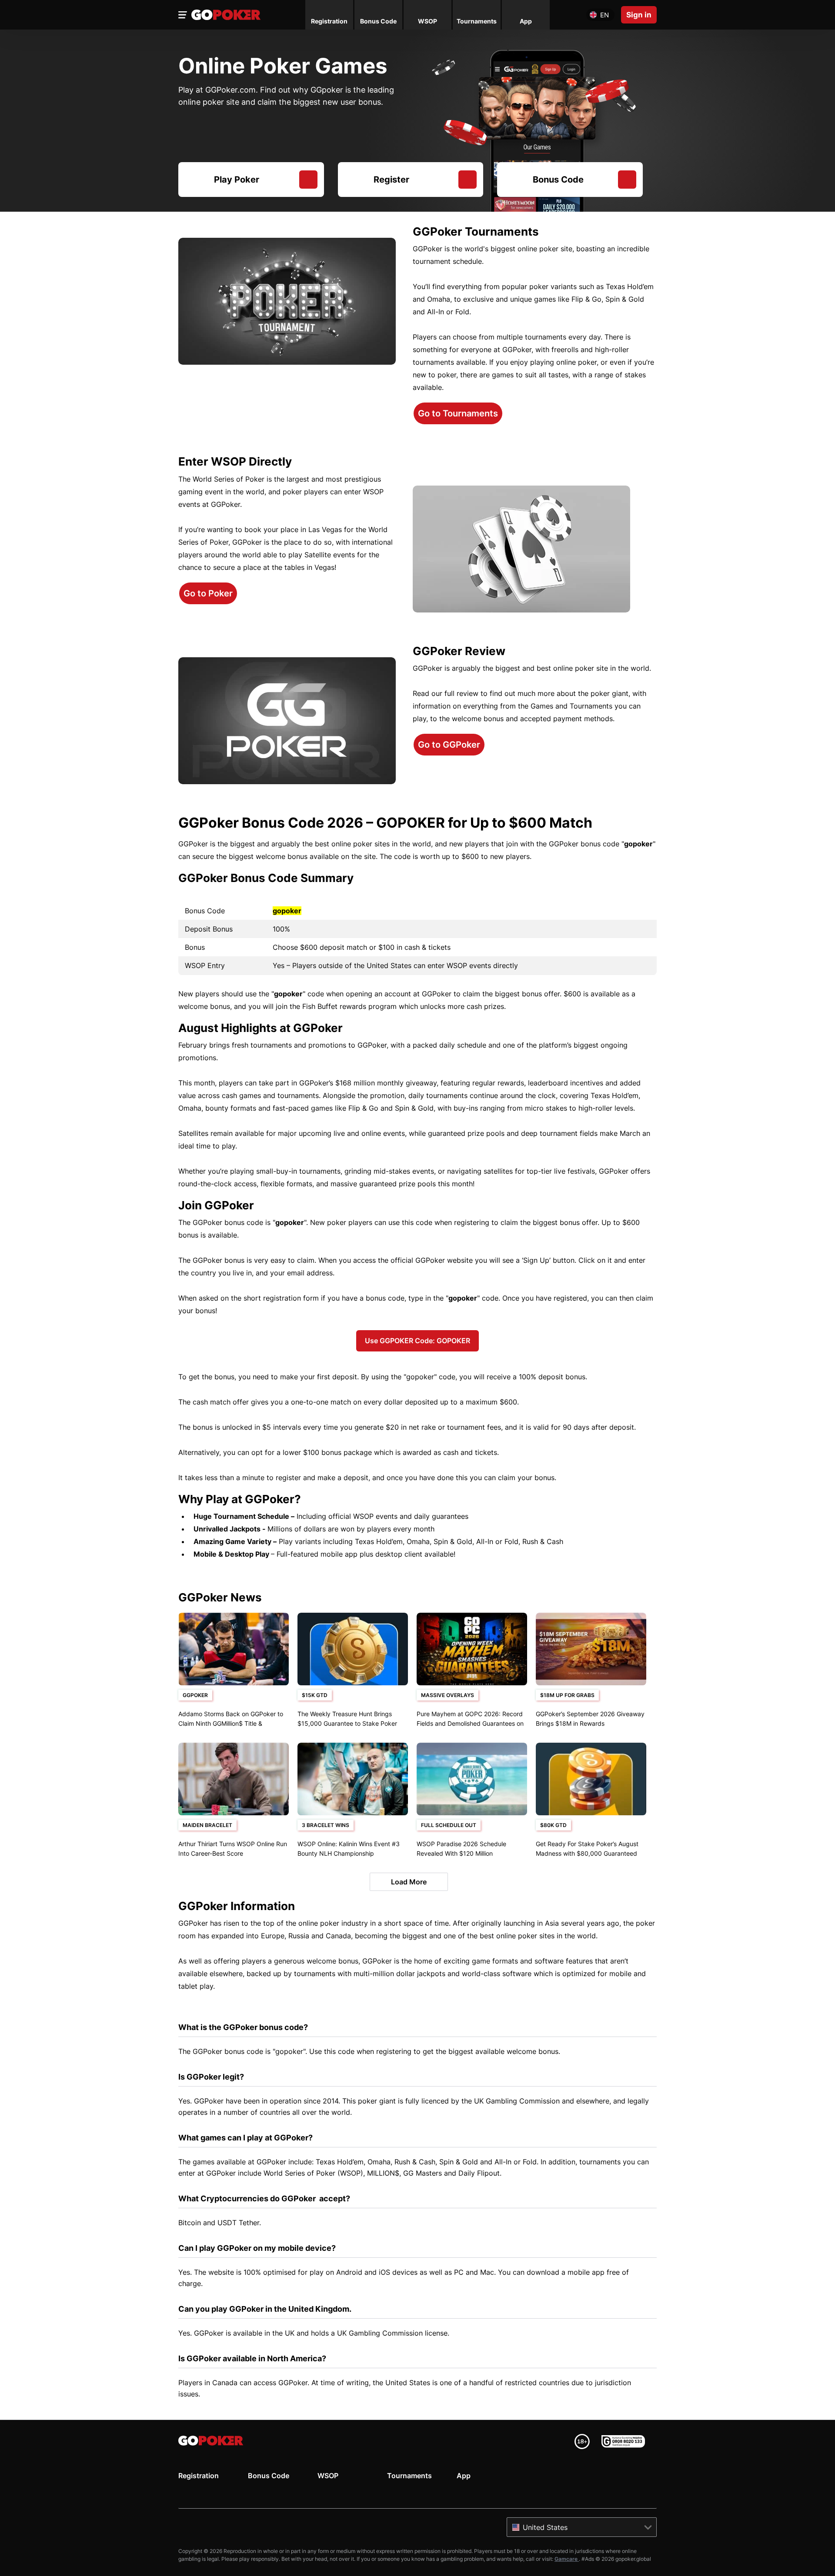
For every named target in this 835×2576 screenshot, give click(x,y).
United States (545, 2527)
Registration (199, 2476)
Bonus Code (269, 2476)
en (605, 15)
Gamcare (567, 2559)
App (464, 2476)
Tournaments (409, 2476)
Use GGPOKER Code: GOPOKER (417, 1341)
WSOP (328, 2476)
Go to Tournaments (458, 413)
